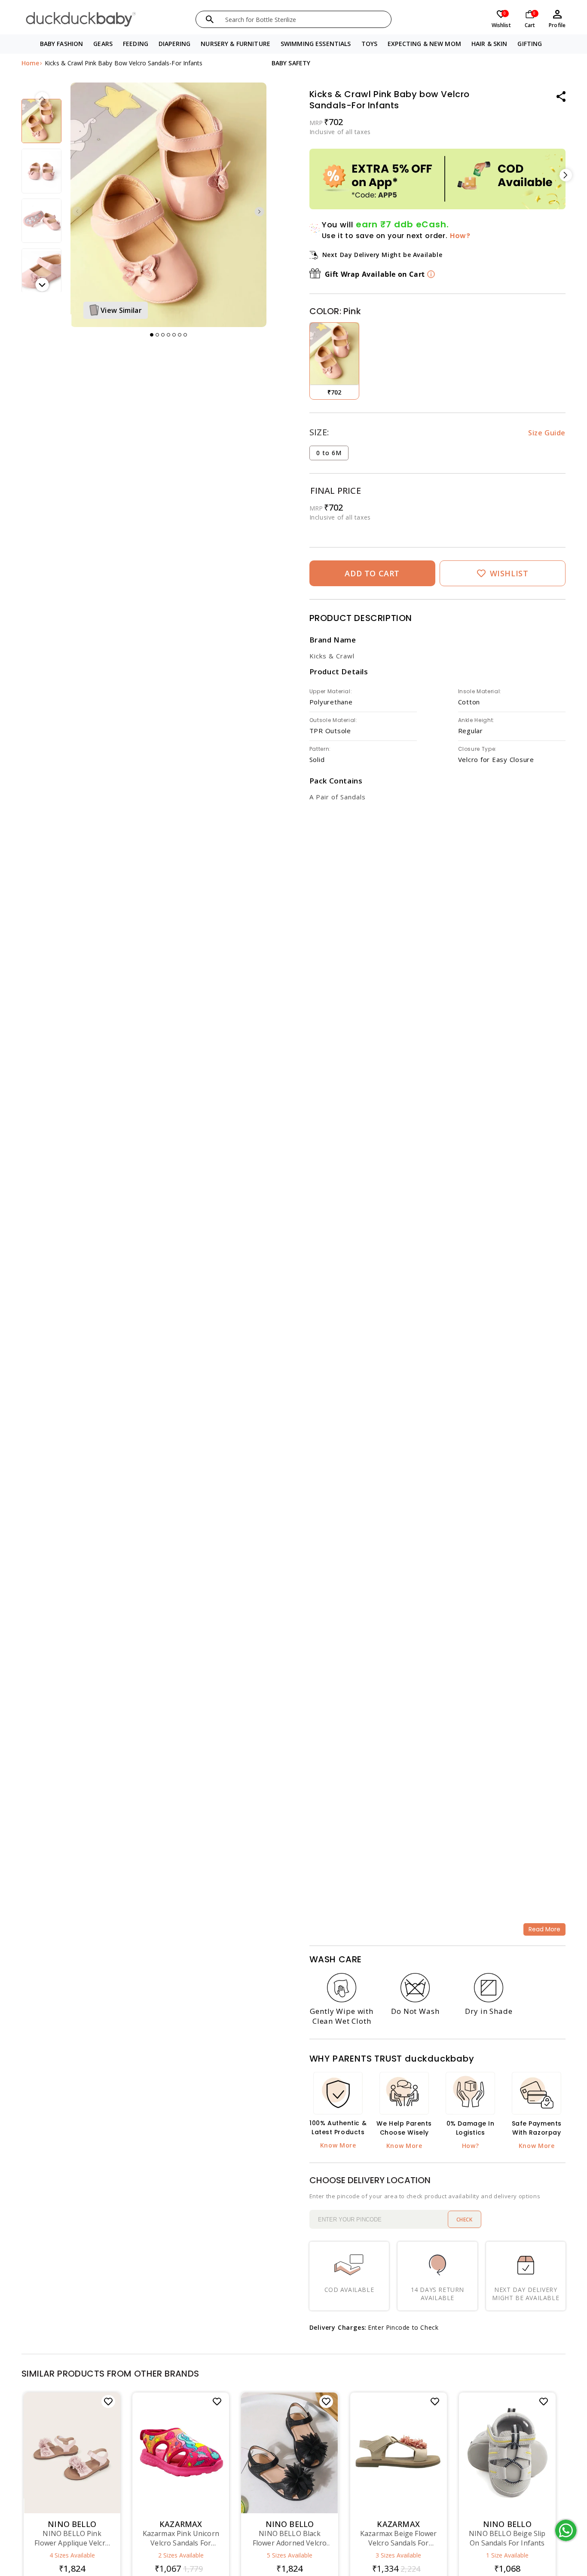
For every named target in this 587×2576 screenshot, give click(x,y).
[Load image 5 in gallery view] (41, 271)
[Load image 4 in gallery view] (41, 221)
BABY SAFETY (291, 63)
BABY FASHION (62, 44)
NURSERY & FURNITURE (235, 44)
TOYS (370, 44)
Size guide (547, 433)
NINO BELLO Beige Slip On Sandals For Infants (507, 2538)
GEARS (103, 44)
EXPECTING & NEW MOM (424, 44)
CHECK (465, 2220)
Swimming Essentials (316, 44)
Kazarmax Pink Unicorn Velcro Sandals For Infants (181, 2538)
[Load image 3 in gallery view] (41, 171)
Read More (544, 1929)
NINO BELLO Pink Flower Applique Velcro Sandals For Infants (72, 2538)
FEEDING (136, 44)
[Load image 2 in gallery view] (41, 121)
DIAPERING (174, 44)
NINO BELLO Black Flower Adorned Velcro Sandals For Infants (290, 2538)
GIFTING (530, 44)
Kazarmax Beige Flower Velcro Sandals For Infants (398, 2538)
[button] (62, 44)
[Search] (210, 19)
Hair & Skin (489, 44)
